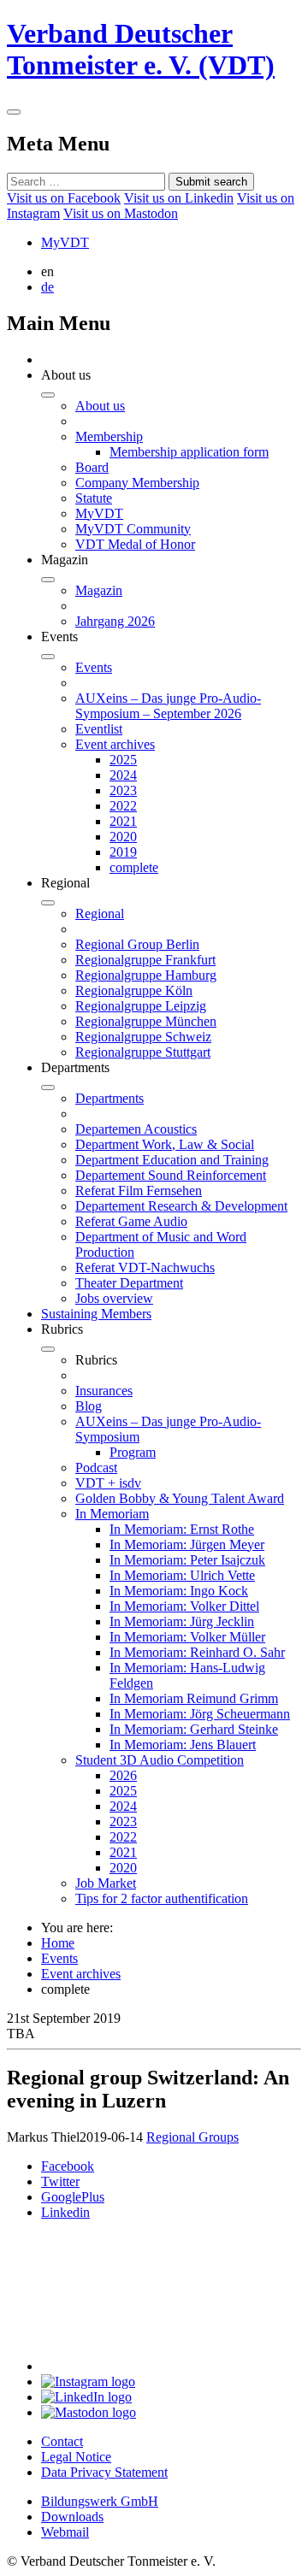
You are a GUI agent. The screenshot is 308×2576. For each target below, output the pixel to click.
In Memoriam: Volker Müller (187, 1637)
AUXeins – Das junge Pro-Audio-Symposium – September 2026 (168, 706)
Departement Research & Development (181, 1206)
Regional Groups (192, 2137)
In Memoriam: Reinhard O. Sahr (197, 1652)
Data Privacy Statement (104, 2472)
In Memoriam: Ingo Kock (179, 1591)
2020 (123, 837)
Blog (89, 1406)
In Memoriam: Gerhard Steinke (194, 1729)
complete (134, 867)
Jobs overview (114, 1298)
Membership (109, 436)
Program (133, 1452)
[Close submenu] (48, 395)
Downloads (72, 2517)
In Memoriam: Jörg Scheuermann (200, 1714)
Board (92, 467)
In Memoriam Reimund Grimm (194, 1698)
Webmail (65, 2532)
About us (100, 406)
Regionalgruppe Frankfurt (145, 960)
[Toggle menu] (14, 112)
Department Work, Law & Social (165, 1144)
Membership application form (189, 452)
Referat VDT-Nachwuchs (145, 1267)
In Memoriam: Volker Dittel (184, 1606)
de (47, 287)
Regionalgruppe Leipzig (141, 1006)
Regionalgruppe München (146, 1021)
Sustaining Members (96, 1314)
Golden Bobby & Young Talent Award (180, 1498)
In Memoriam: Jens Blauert (183, 1745)
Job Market (106, 1883)
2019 (123, 852)
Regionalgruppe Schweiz (143, 1037)
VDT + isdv (108, 1483)
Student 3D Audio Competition (160, 1760)
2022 (123, 806)
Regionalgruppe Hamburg (146, 975)
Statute (94, 498)
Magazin (99, 590)
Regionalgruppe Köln (134, 990)
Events (94, 667)
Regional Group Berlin (137, 944)
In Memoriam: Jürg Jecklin (182, 1621)
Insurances (104, 1391)
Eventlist (99, 729)
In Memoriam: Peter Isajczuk (187, 1560)
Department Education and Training (172, 1160)
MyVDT (65, 242)
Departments (110, 1098)
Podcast (96, 1468)
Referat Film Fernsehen (139, 1191)
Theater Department (129, 1283)
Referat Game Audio (131, 1221)
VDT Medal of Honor (135, 544)
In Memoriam (112, 1514)
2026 (123, 1775)
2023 (123, 790)
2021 (123, 821)
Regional (100, 914)
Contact (62, 2441)
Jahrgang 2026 (115, 621)
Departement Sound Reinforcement (171, 1175)
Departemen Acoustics (136, 1129)
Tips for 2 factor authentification (162, 1898)
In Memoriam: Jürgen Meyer (187, 1544)
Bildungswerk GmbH (100, 2501)
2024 (123, 775)
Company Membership (137, 483)
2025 (123, 760)
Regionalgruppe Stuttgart (143, 1052)
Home (58, 1943)
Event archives (115, 744)
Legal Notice (76, 2457)
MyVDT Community (133, 529)
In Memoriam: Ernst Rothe (182, 1529)
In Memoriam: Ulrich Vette (182, 1575)
